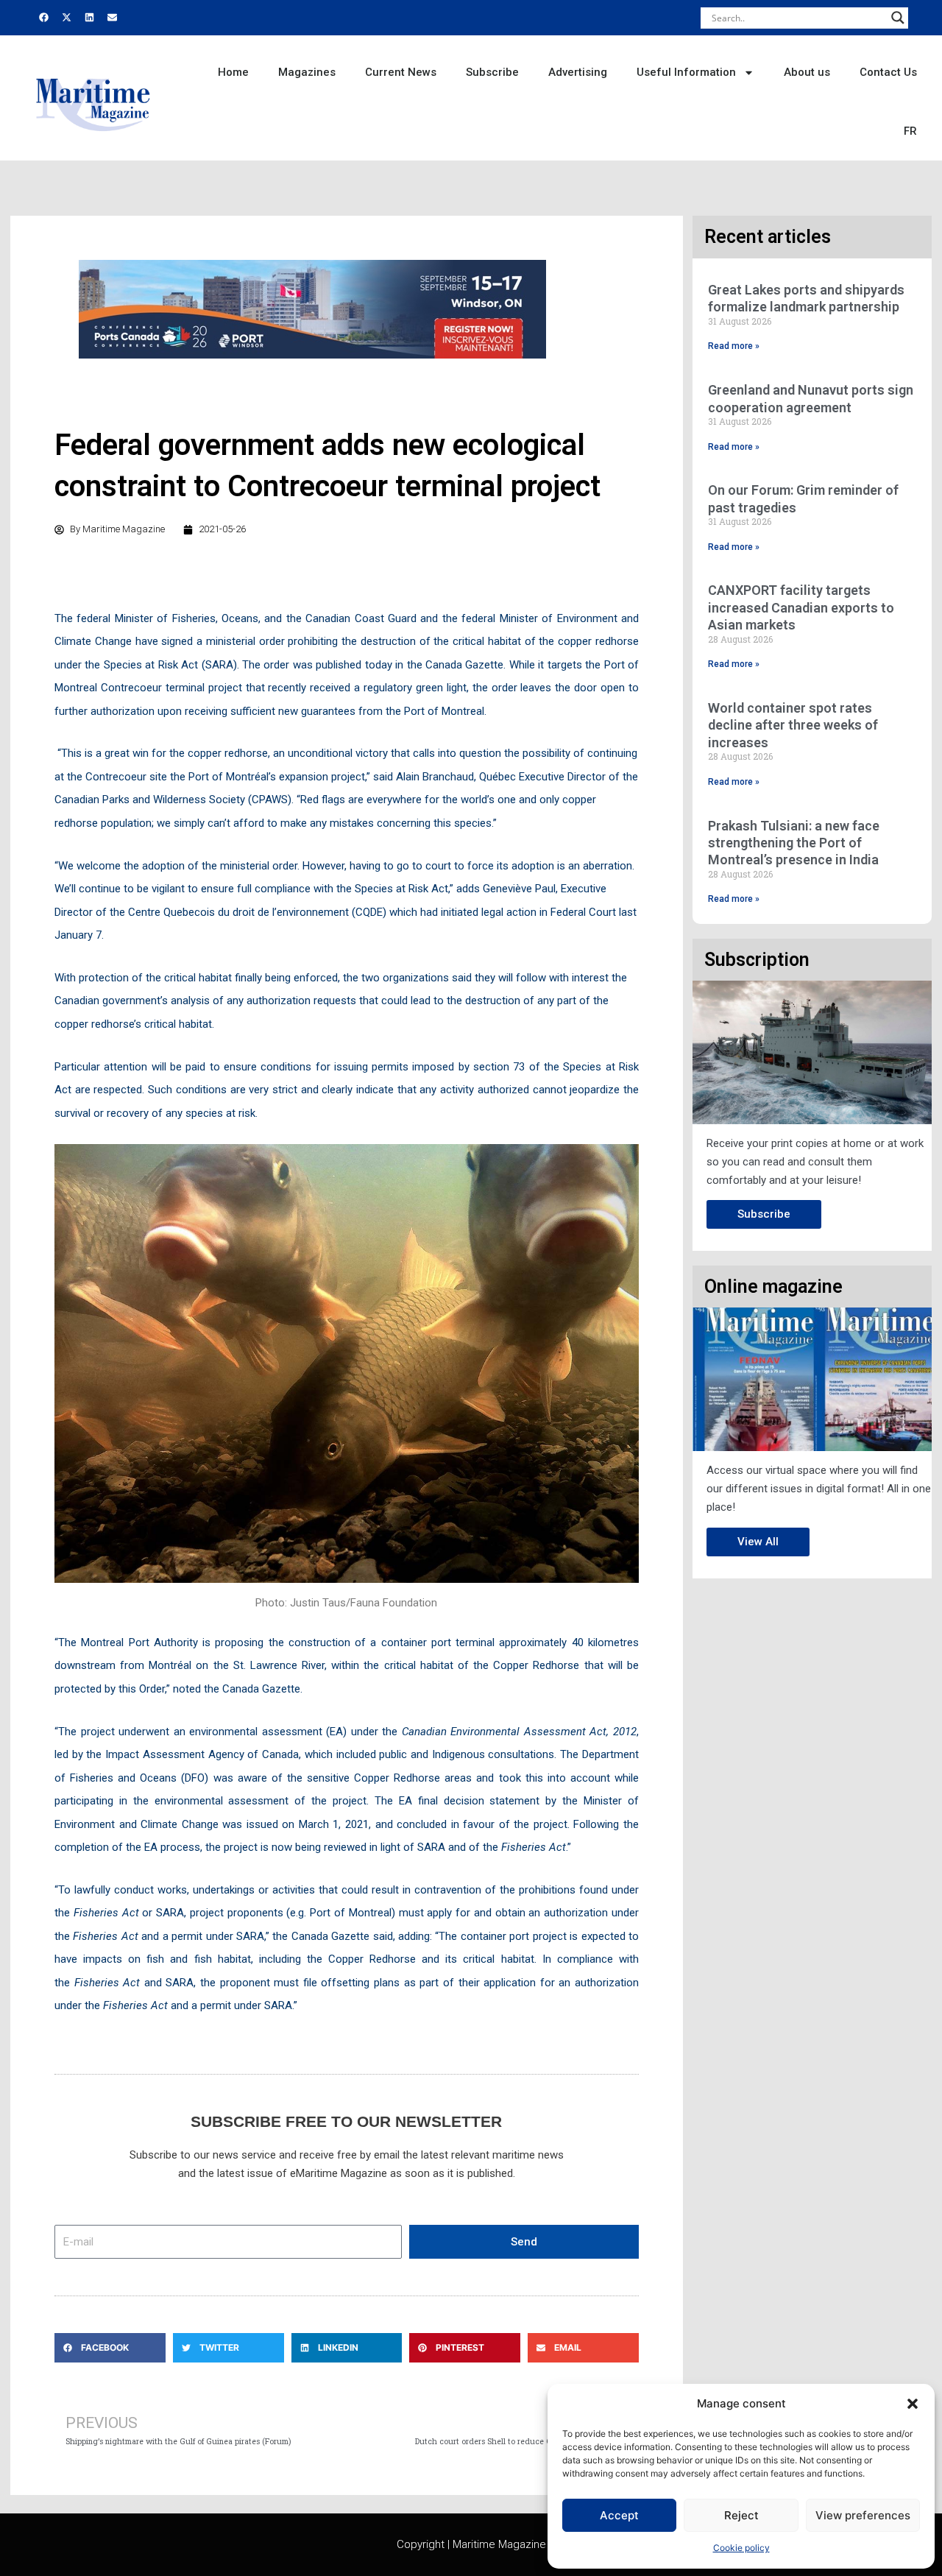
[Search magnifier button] (898, 18)
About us (807, 72)
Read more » (734, 346)
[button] (913, 2404)
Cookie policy (741, 2548)
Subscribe (492, 72)
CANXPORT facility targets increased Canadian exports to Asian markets (801, 607)
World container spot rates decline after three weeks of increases (793, 725)
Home (233, 72)
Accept (619, 2515)
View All (758, 1542)
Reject (741, 2515)
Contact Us (888, 72)
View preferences (863, 2515)
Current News (401, 72)
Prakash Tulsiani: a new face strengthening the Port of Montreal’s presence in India (794, 843)
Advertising (578, 72)
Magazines (307, 72)
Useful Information (686, 72)
